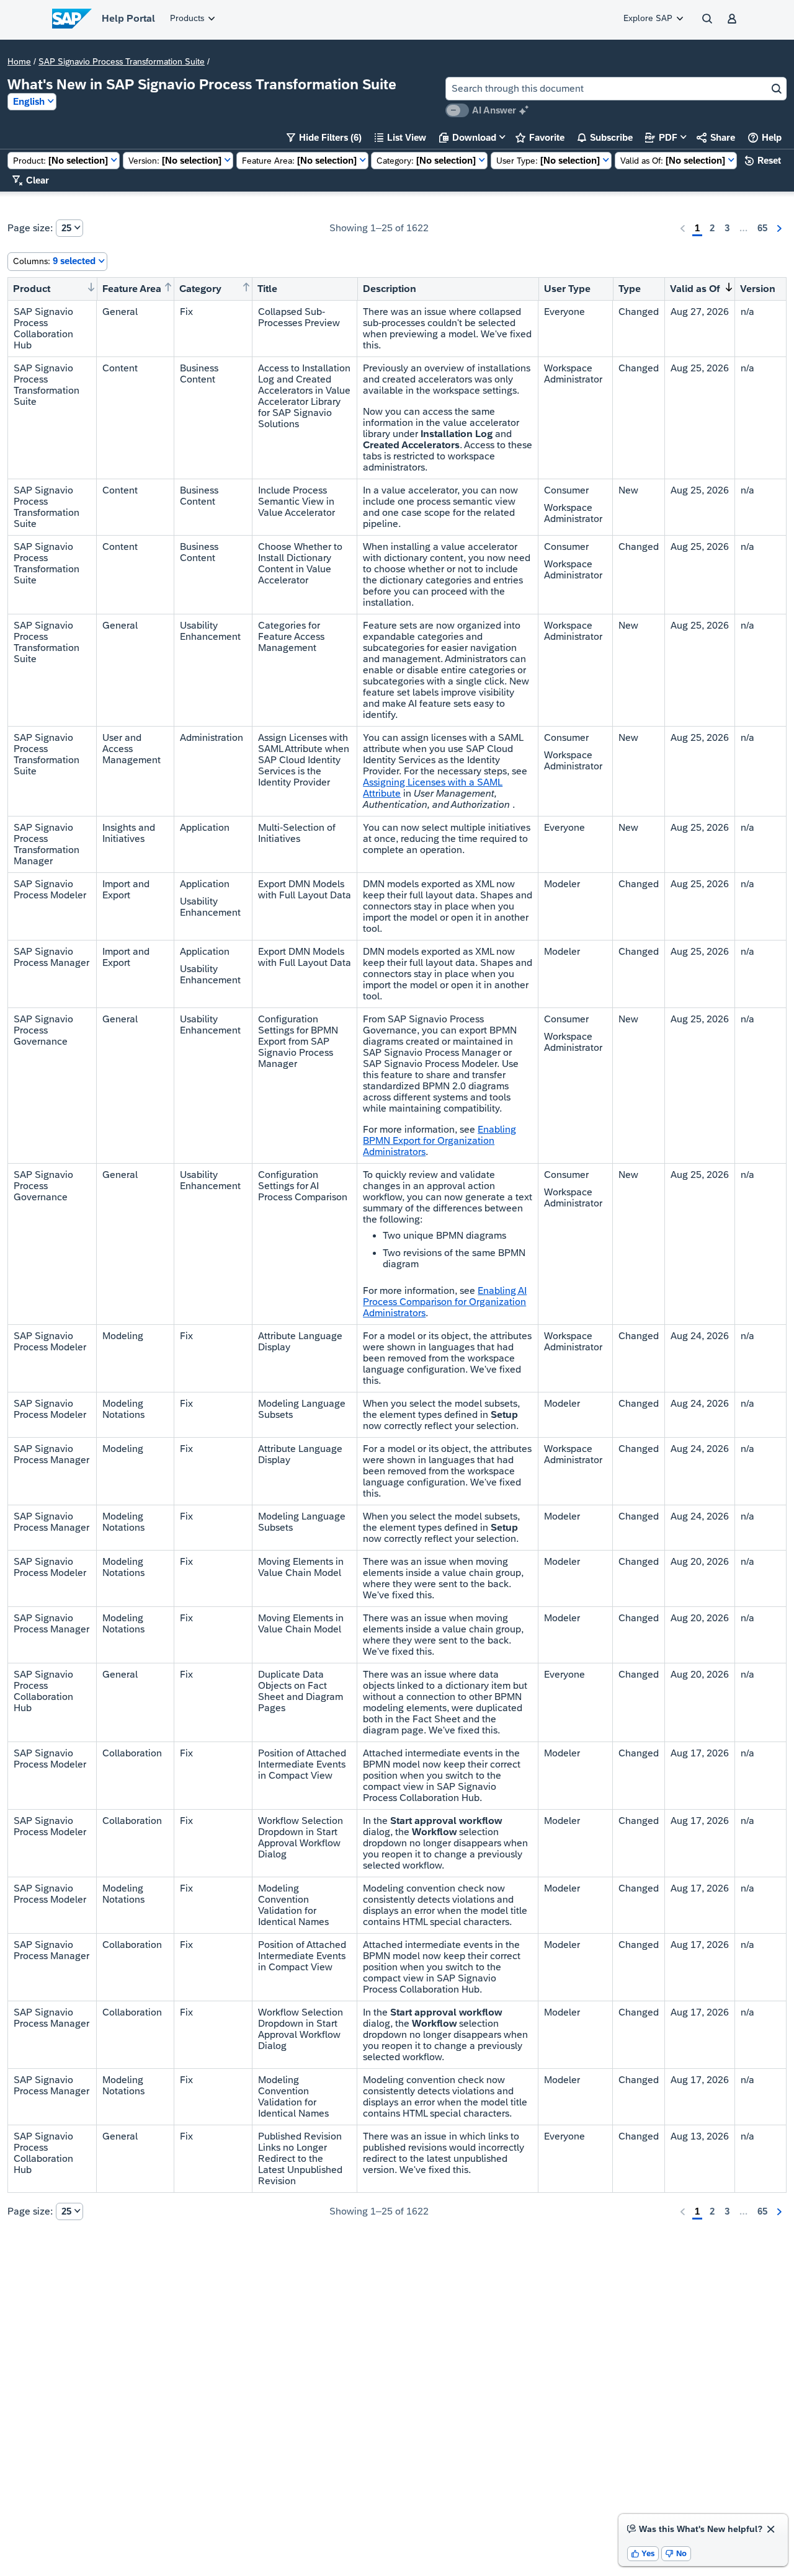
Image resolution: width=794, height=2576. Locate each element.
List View (400, 137)
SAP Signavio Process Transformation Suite (122, 61)
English (29, 101)
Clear (31, 180)
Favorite (540, 137)
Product (32, 289)
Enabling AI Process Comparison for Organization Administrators (445, 1302)
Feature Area (132, 289)
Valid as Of (695, 289)
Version (758, 289)
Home (19, 61)
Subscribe (605, 137)
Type (630, 289)
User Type (567, 289)
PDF (661, 137)
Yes (643, 2553)
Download (468, 137)
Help (765, 137)
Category (200, 289)
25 (66, 228)
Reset (763, 160)
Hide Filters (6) (324, 137)
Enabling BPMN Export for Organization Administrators (439, 1140)
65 (762, 228)
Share (716, 137)
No (676, 2553)
